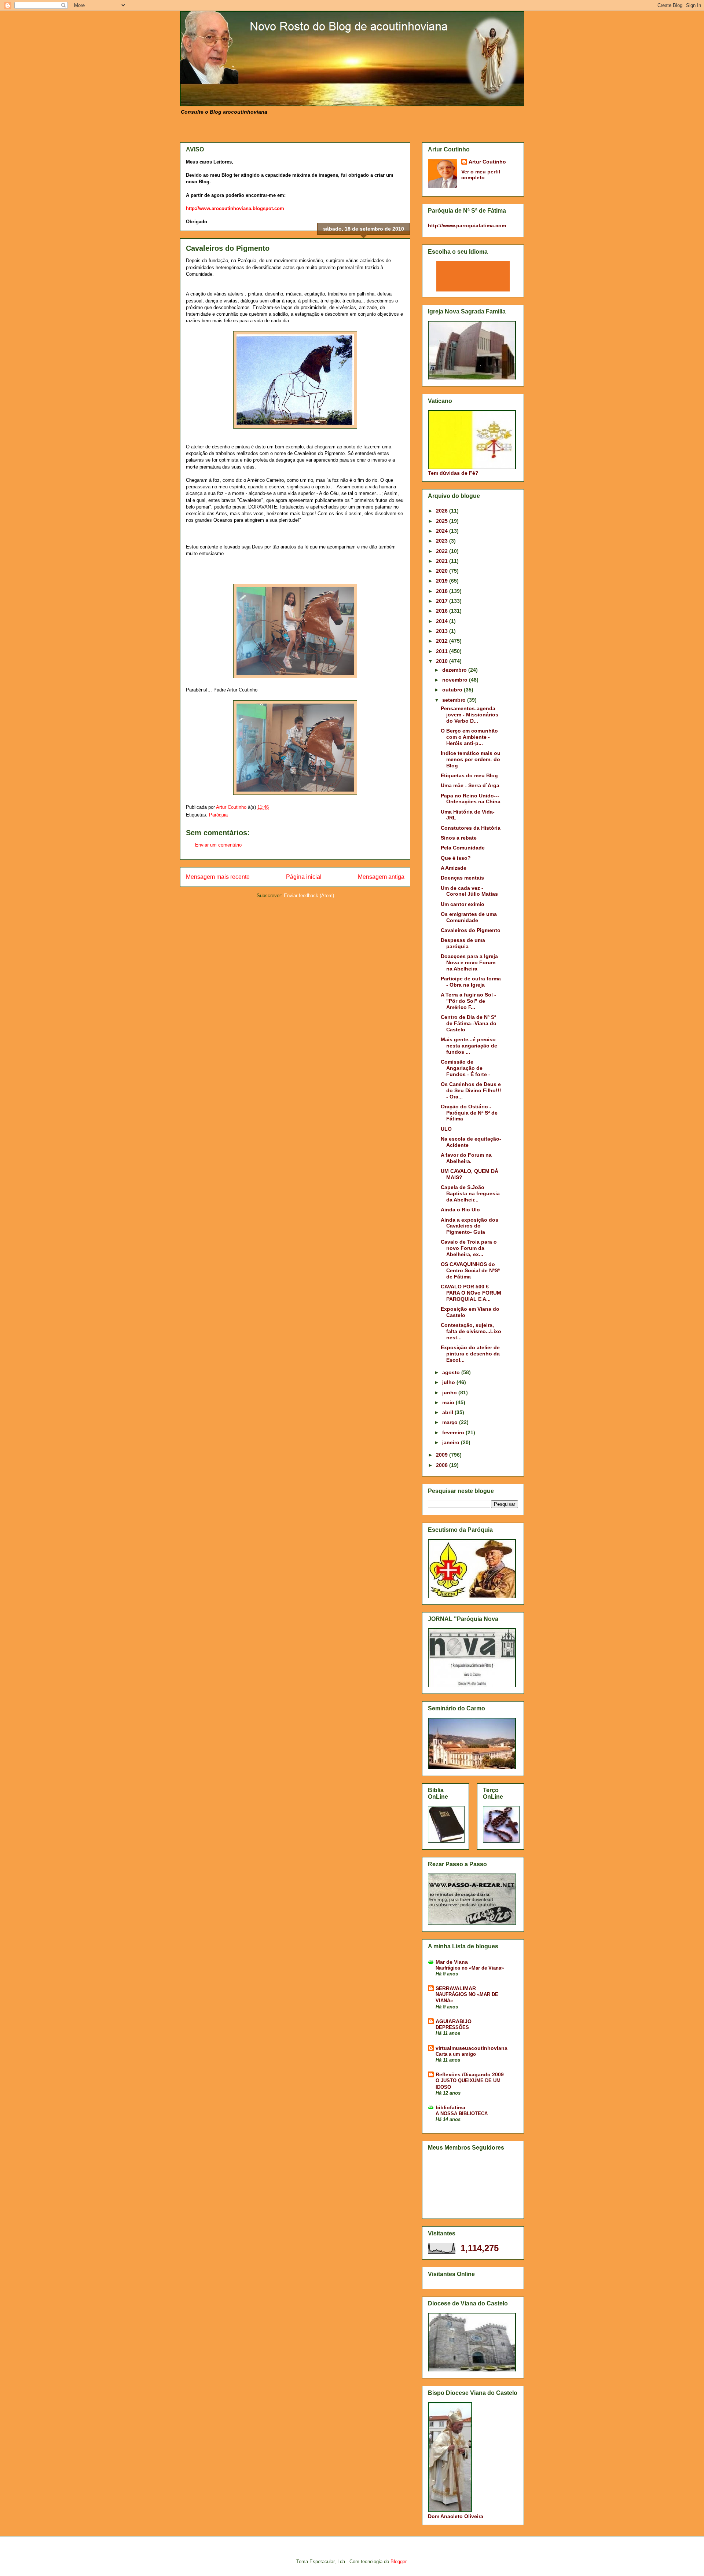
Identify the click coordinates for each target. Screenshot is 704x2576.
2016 (443, 611)
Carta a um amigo (456, 2054)
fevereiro (454, 1432)
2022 (443, 551)
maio (449, 1402)
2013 (443, 631)
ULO (446, 1129)
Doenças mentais (462, 878)
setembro (455, 700)
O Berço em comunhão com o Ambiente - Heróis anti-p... (469, 737)
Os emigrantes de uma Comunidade (469, 917)
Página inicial (304, 877)
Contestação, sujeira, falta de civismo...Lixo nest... (471, 1331)
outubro (453, 690)
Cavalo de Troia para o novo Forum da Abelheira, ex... (469, 1248)
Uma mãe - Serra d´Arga (470, 785)
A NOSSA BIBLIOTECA (462, 2113)
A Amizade (454, 868)
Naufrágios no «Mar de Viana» (470, 1968)
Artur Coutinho (487, 162)
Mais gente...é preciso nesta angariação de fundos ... (469, 1046)
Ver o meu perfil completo (481, 175)
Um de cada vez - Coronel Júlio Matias (469, 891)
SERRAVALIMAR (456, 1988)
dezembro (455, 670)
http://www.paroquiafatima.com (467, 225)
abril (448, 1412)
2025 (443, 521)
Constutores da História (471, 828)
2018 (443, 591)
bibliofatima (450, 2107)
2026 (443, 511)
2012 (443, 641)
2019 (443, 581)
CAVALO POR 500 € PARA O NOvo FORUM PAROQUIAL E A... (471, 1293)
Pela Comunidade (463, 848)
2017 (443, 601)
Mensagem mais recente (218, 877)
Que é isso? (456, 858)
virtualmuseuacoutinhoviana (472, 2048)
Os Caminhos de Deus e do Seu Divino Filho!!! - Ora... (471, 1090)
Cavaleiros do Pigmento (471, 930)
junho (450, 1392)
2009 (443, 1455)
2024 (443, 531)
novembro (456, 680)
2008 (443, 1465)
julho (449, 1382)
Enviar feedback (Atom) (309, 896)
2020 (443, 571)
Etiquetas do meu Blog (469, 775)
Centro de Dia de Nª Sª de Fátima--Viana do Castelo (469, 1023)
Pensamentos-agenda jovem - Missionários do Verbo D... (470, 715)
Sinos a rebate (459, 838)
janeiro (452, 1442)
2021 (443, 561)
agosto (452, 1372)
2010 (443, 661)
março (451, 1422)
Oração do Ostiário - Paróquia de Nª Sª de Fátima (469, 1113)
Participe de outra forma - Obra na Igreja (471, 982)
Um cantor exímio (463, 904)
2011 (443, 651)
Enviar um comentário (218, 845)
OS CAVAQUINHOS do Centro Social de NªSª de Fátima (470, 1270)
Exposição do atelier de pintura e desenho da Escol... (470, 1354)
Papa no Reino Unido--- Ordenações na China (471, 799)
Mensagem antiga (381, 877)
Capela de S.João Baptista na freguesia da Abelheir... (470, 1193)
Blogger (398, 2562)
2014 (443, 621)
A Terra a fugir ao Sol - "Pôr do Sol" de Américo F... (468, 1001)
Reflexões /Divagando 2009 (470, 2074)
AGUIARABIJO (454, 2021)
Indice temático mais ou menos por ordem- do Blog (471, 759)
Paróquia (218, 815)
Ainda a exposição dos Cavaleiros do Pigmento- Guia (470, 1226)
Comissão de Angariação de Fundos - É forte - (465, 1068)
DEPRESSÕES (452, 2027)
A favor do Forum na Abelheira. (466, 1158)
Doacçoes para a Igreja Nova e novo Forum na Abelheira (469, 962)
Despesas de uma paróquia (463, 943)
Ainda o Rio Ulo (460, 1210)
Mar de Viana (452, 1962)
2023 (443, 541)
